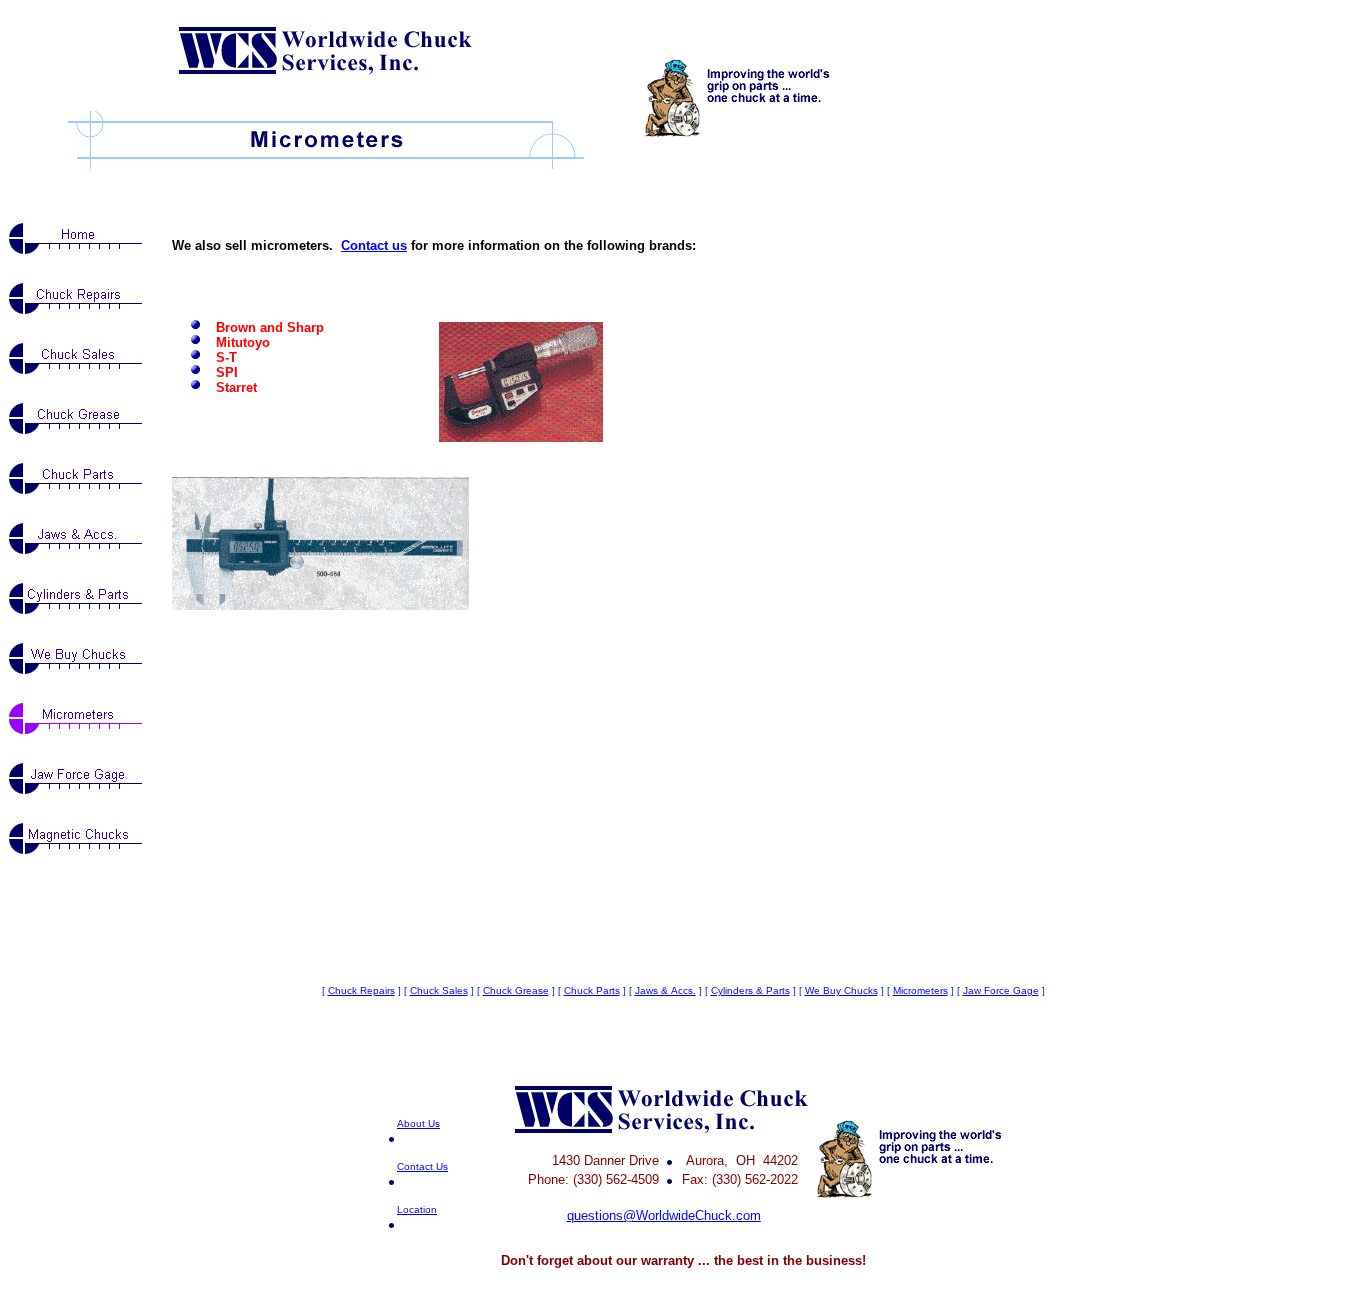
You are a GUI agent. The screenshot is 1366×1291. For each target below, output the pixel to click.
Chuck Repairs (361, 990)
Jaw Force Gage (1001, 990)
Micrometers (920, 990)
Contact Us (422, 1166)
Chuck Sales (439, 990)
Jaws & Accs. (665, 990)
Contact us (374, 245)
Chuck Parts (592, 990)
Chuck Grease (516, 990)
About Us (418, 1123)
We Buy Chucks (841, 990)
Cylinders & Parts (750, 990)
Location (417, 1209)
